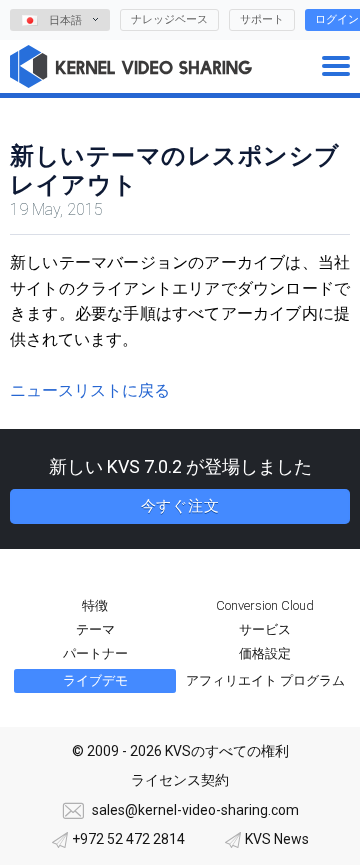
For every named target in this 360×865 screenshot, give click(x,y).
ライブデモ (95, 680)
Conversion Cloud (265, 605)
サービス (265, 629)
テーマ (95, 629)
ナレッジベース (169, 19)
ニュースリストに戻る (90, 390)
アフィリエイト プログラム (265, 680)
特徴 (95, 605)
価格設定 (265, 653)
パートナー (95, 653)
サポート (262, 19)
